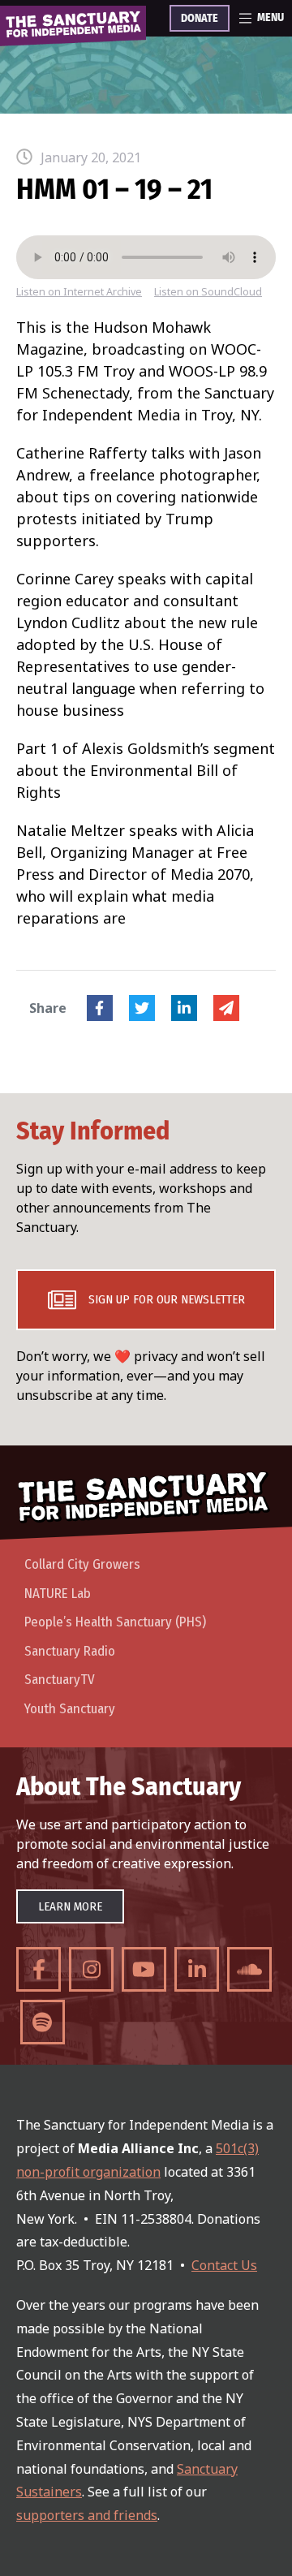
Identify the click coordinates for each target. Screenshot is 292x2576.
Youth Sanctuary (70, 1709)
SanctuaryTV (60, 1680)
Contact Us (224, 2265)
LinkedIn (184, 1008)
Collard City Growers (82, 1564)
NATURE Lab (58, 1594)
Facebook (100, 1008)
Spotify (43, 2022)
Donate (200, 19)
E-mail (226, 1008)
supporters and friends (87, 2515)
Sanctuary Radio (70, 1651)
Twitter (142, 1008)
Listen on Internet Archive (79, 292)
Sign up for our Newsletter (167, 1299)
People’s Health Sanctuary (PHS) (115, 1622)
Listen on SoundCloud (208, 292)
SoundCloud (249, 1969)
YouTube (144, 1969)
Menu (271, 18)
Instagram (91, 1969)
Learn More (70, 1906)
